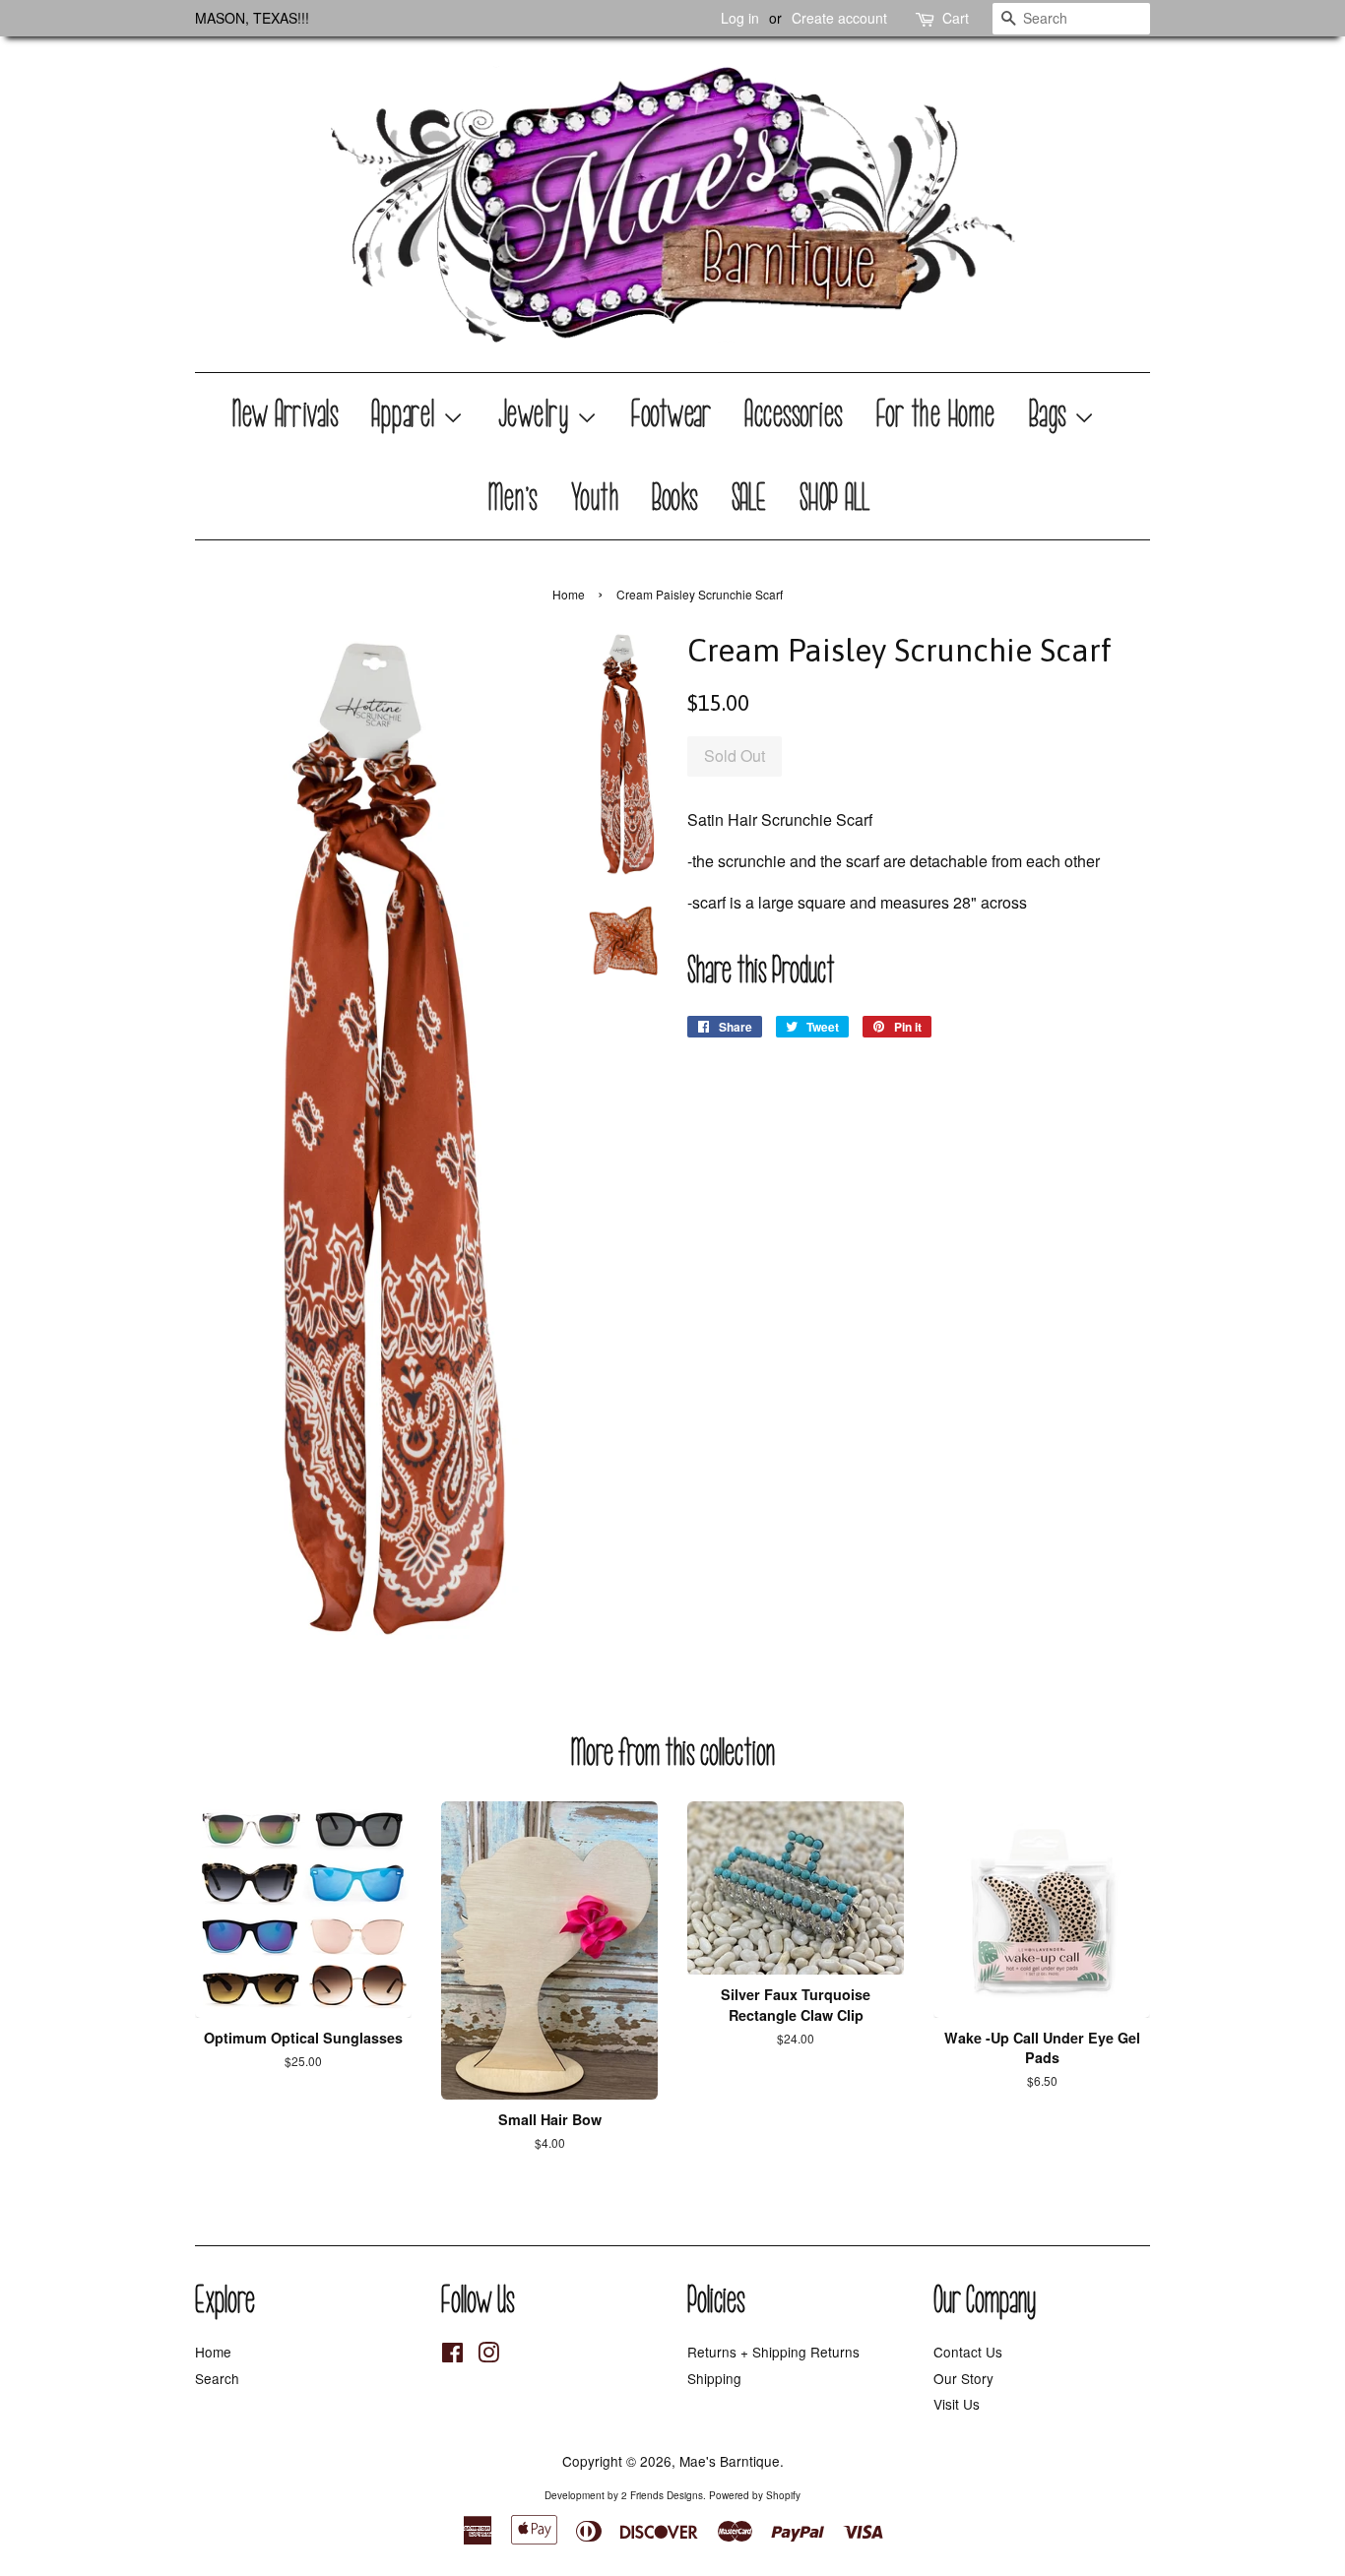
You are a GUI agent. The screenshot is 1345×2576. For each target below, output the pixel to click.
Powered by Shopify (755, 2495)
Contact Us (968, 2352)
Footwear (672, 414)
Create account (839, 18)
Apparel (407, 414)
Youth (596, 498)
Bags (1052, 414)
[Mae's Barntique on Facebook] (452, 2356)
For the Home (937, 414)
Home (569, 594)
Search (217, 2378)
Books (676, 498)
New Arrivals (286, 414)
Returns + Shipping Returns (773, 2352)
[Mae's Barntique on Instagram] (488, 2356)
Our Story (963, 2378)
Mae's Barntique (730, 2461)
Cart (956, 18)
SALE (750, 498)
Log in (740, 18)
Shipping (714, 2378)
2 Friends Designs (662, 2495)
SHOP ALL (836, 498)
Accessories (795, 414)
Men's (513, 498)
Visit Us (957, 2404)
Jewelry (538, 414)
